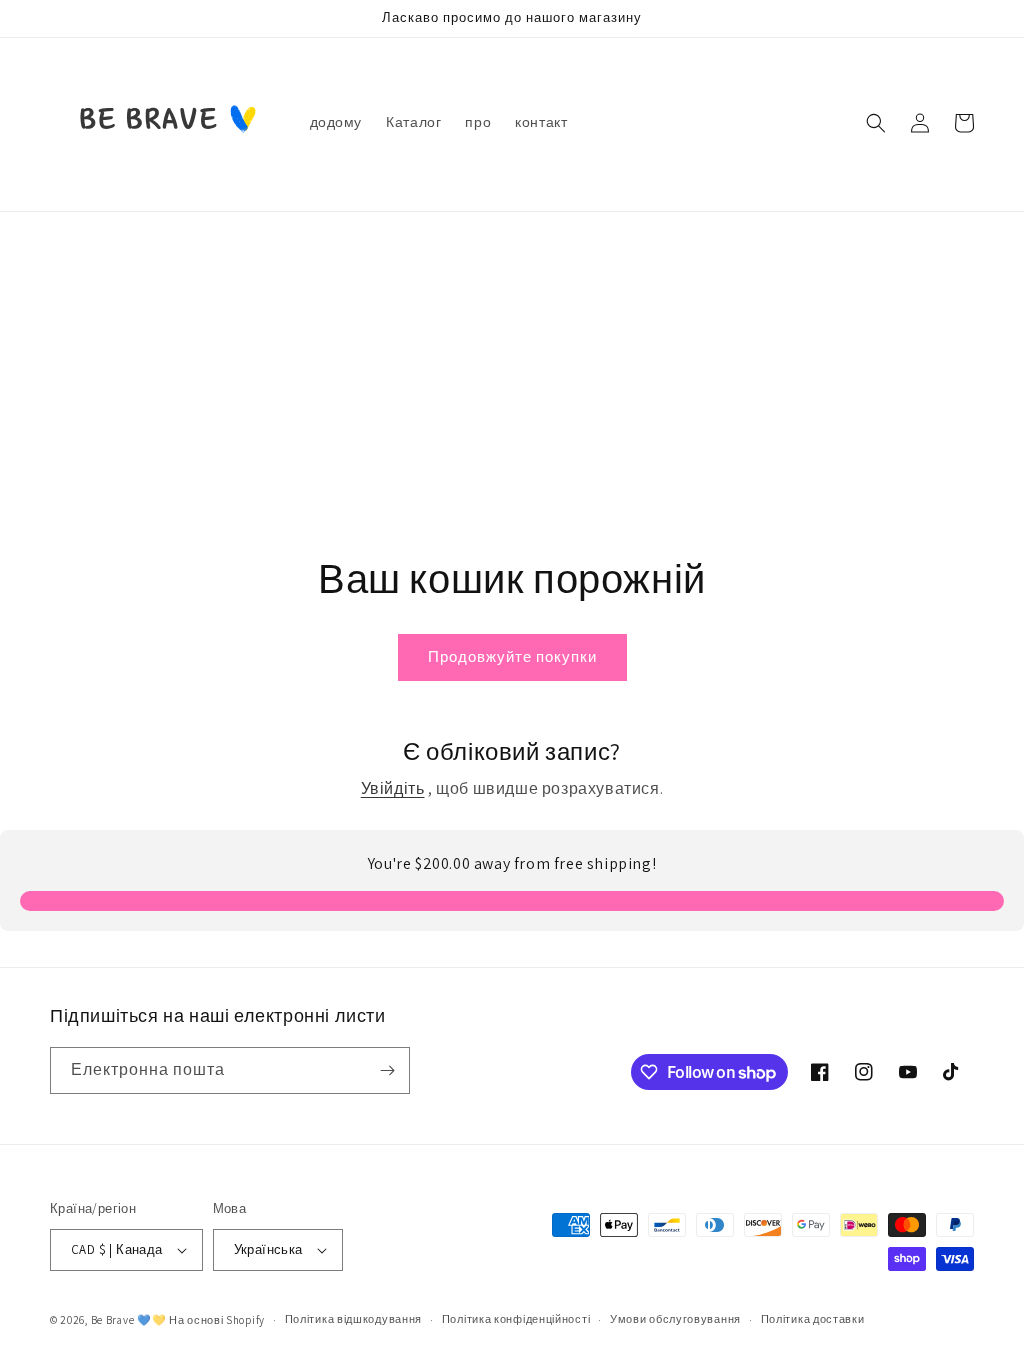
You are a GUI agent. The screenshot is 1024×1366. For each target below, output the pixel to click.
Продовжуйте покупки (512, 656)
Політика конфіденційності (516, 1319)
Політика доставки (813, 1319)
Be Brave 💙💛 (129, 1320)
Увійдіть (393, 788)
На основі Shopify (217, 1320)
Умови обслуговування (675, 1319)
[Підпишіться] (387, 1070)
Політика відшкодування (353, 1319)
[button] (876, 123)
